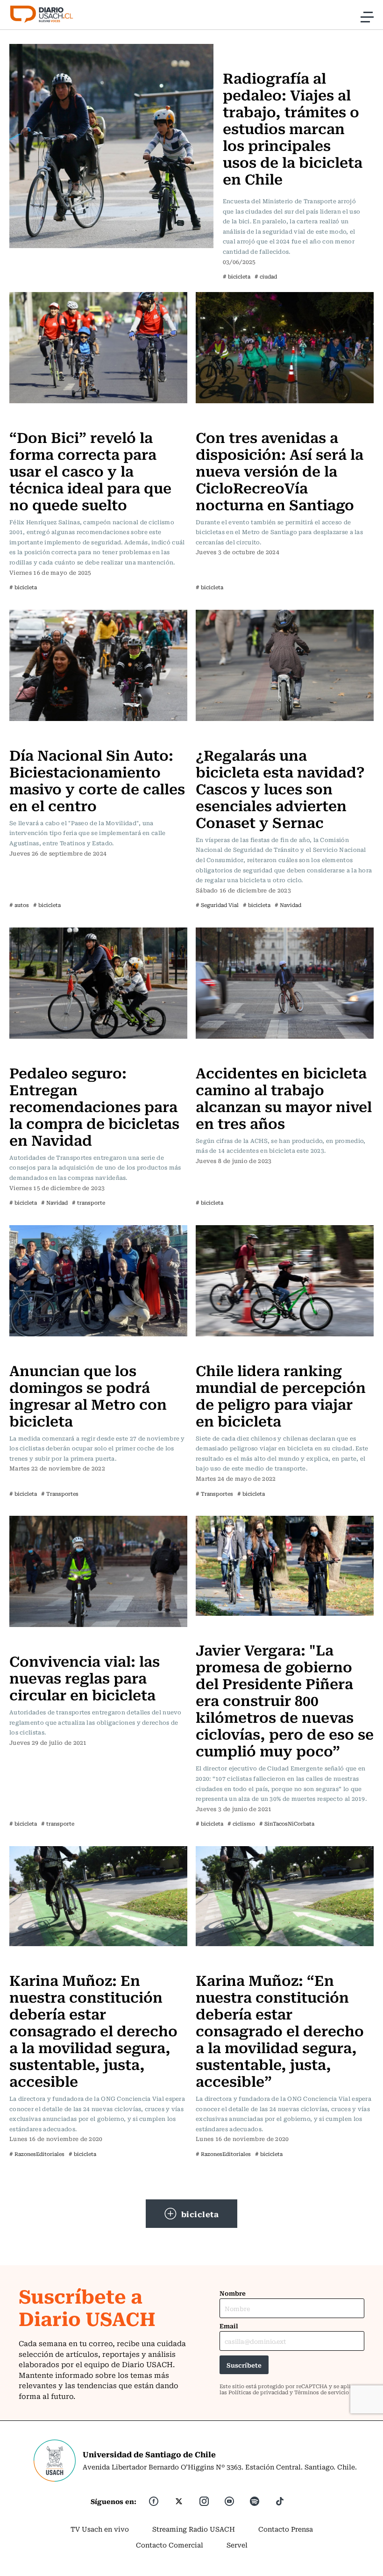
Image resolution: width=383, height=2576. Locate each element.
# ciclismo (241, 1823)
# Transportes (60, 1494)
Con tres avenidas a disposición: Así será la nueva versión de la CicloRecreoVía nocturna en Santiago (280, 470)
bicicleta (200, 2214)
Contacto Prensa (286, 2529)
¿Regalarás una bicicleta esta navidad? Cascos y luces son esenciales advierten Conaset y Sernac (280, 788)
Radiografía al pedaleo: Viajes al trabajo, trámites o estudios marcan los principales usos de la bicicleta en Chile (293, 128)
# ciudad (266, 276)
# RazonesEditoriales (37, 2154)
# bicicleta (237, 276)
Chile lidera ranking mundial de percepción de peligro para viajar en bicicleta (281, 1395)
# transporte (89, 1202)
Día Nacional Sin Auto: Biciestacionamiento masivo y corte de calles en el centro (97, 780)
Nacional (27, 418)
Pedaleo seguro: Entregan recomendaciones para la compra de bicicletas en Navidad (94, 1106)
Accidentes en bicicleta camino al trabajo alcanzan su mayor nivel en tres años (284, 1097)
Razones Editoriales (44, 1961)
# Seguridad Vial (217, 905)
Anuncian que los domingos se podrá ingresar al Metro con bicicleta (88, 1395)
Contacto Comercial (170, 2545)
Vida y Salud (246, 50)
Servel (237, 2545)
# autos (19, 905)
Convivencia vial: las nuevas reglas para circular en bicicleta (85, 1677)
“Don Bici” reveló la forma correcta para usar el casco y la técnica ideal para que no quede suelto (90, 470)
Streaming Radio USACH (194, 2529)
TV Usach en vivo (100, 2529)
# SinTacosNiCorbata (287, 1823)
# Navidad (288, 905)
